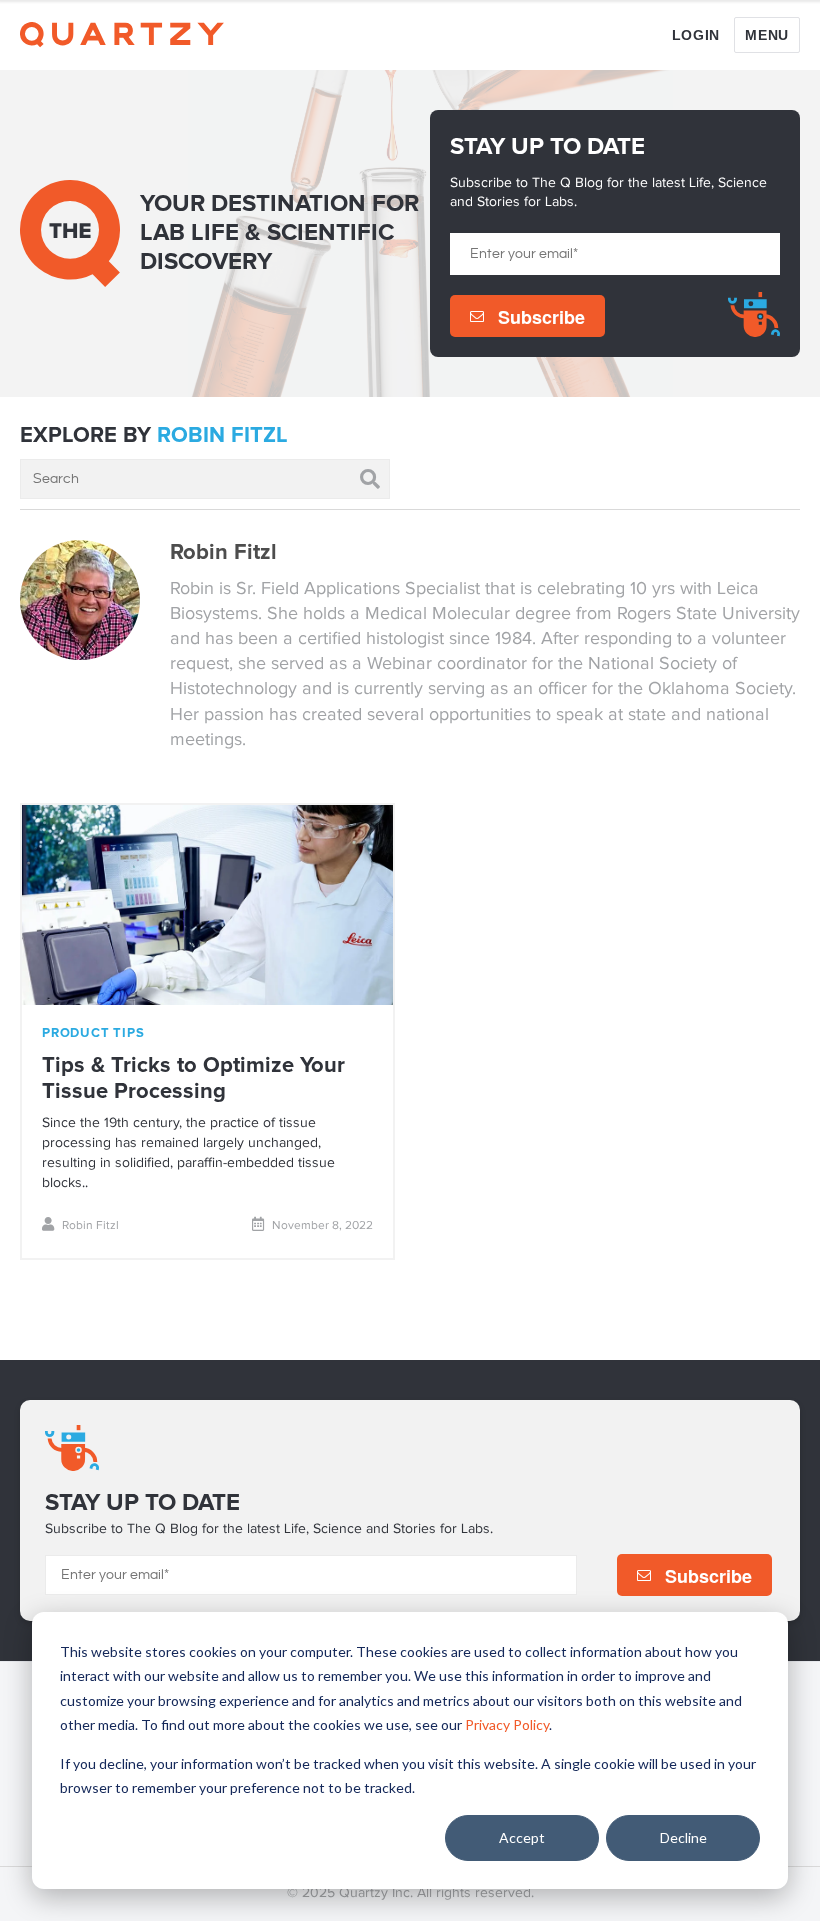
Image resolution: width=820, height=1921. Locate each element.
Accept (522, 1837)
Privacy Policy (507, 1724)
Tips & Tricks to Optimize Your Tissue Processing (193, 1078)
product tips (93, 1033)
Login (696, 35)
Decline (683, 1837)
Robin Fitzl (90, 1226)
